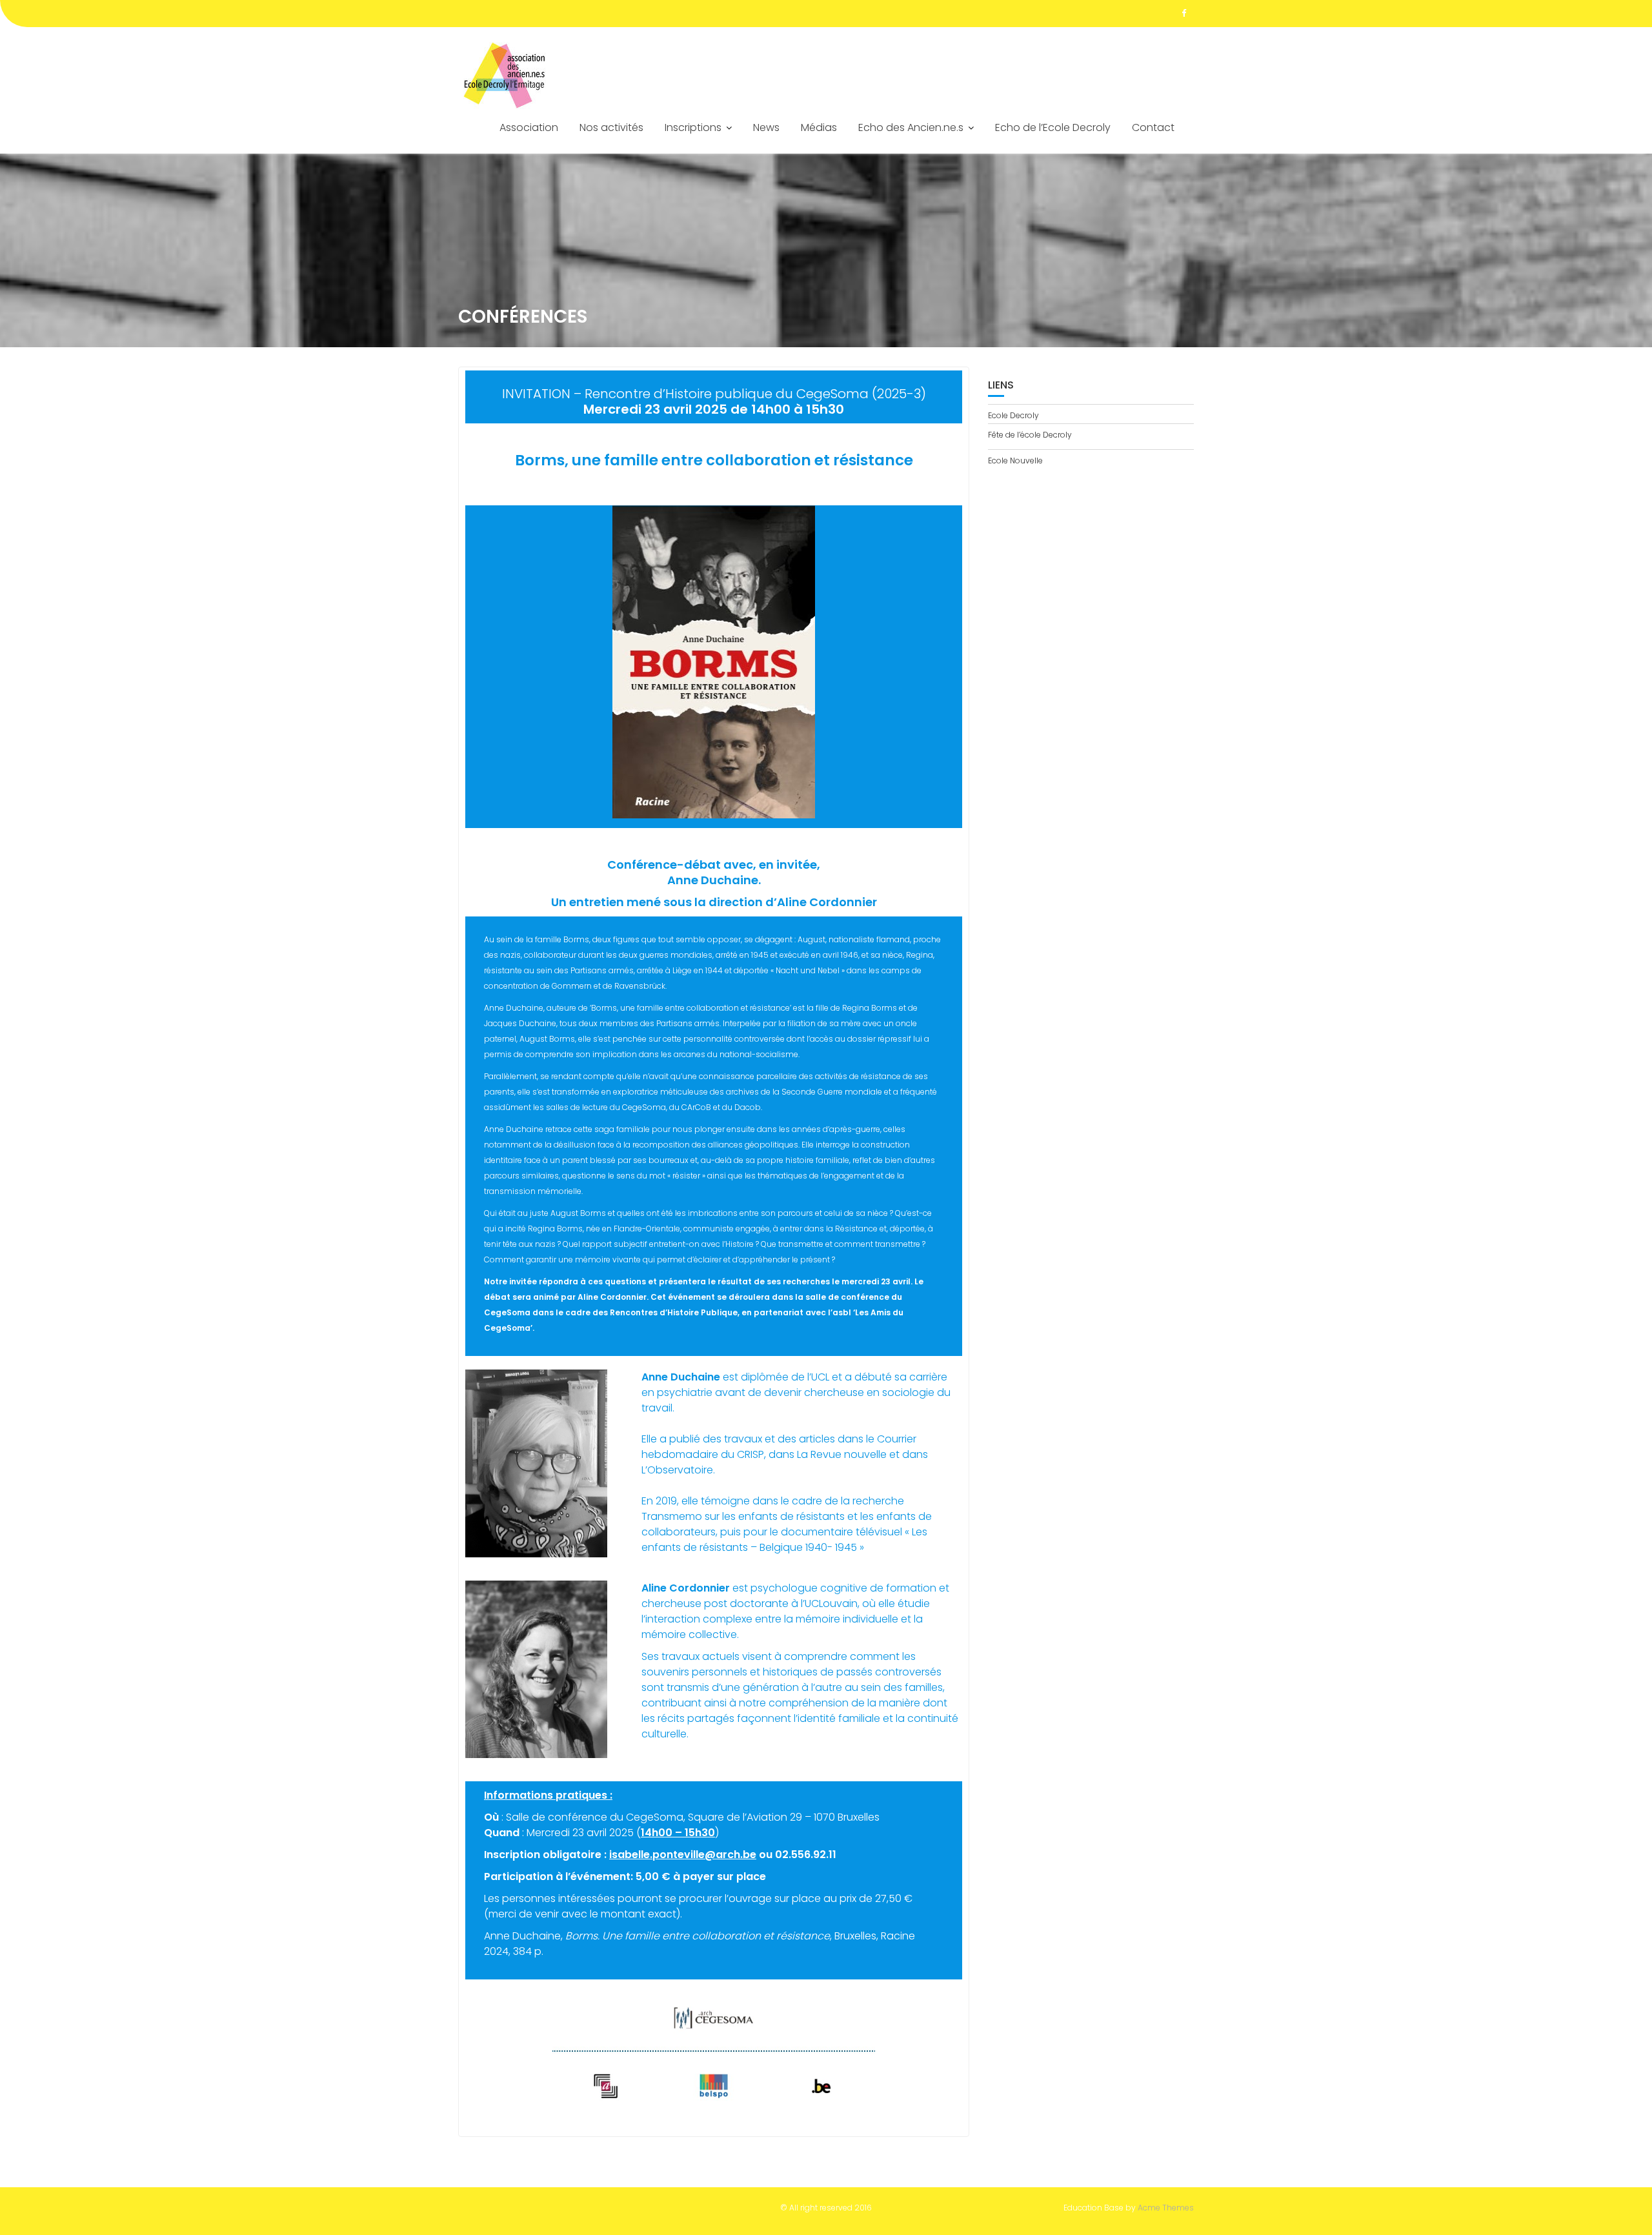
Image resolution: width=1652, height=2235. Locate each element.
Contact (1153, 127)
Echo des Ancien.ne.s (911, 127)
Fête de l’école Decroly (1030, 435)
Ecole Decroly (1013, 415)
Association (529, 127)
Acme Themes (1166, 2208)
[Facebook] (1184, 14)
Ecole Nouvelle (1015, 460)
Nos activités (611, 127)
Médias (819, 127)
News (766, 127)
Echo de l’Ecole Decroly (1053, 127)
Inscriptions (693, 127)
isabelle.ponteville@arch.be (683, 1855)
